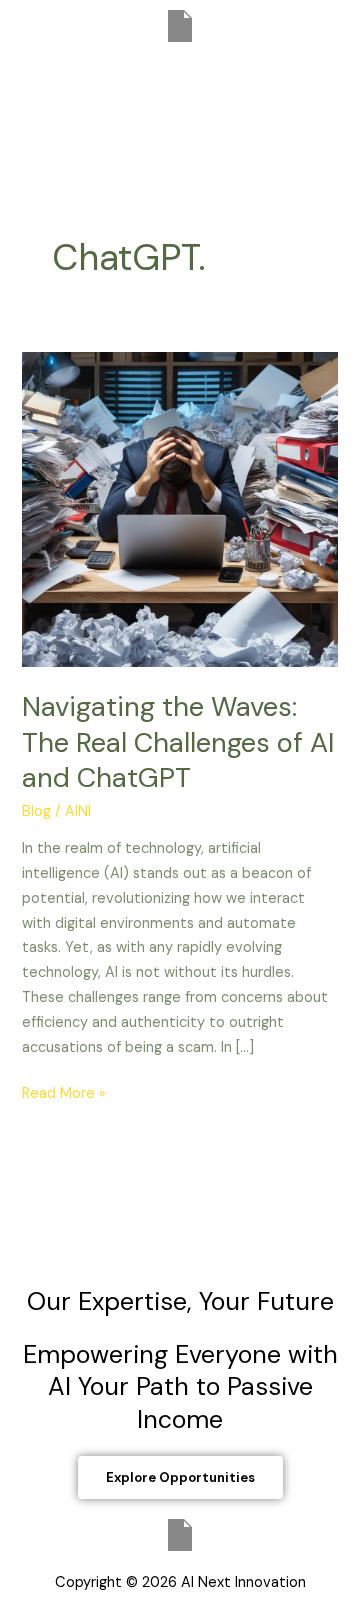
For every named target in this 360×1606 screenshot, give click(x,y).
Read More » (64, 1092)
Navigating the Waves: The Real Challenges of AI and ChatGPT (178, 742)
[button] (180, 80)
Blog (36, 811)
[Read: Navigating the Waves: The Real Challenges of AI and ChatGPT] (179, 508)
